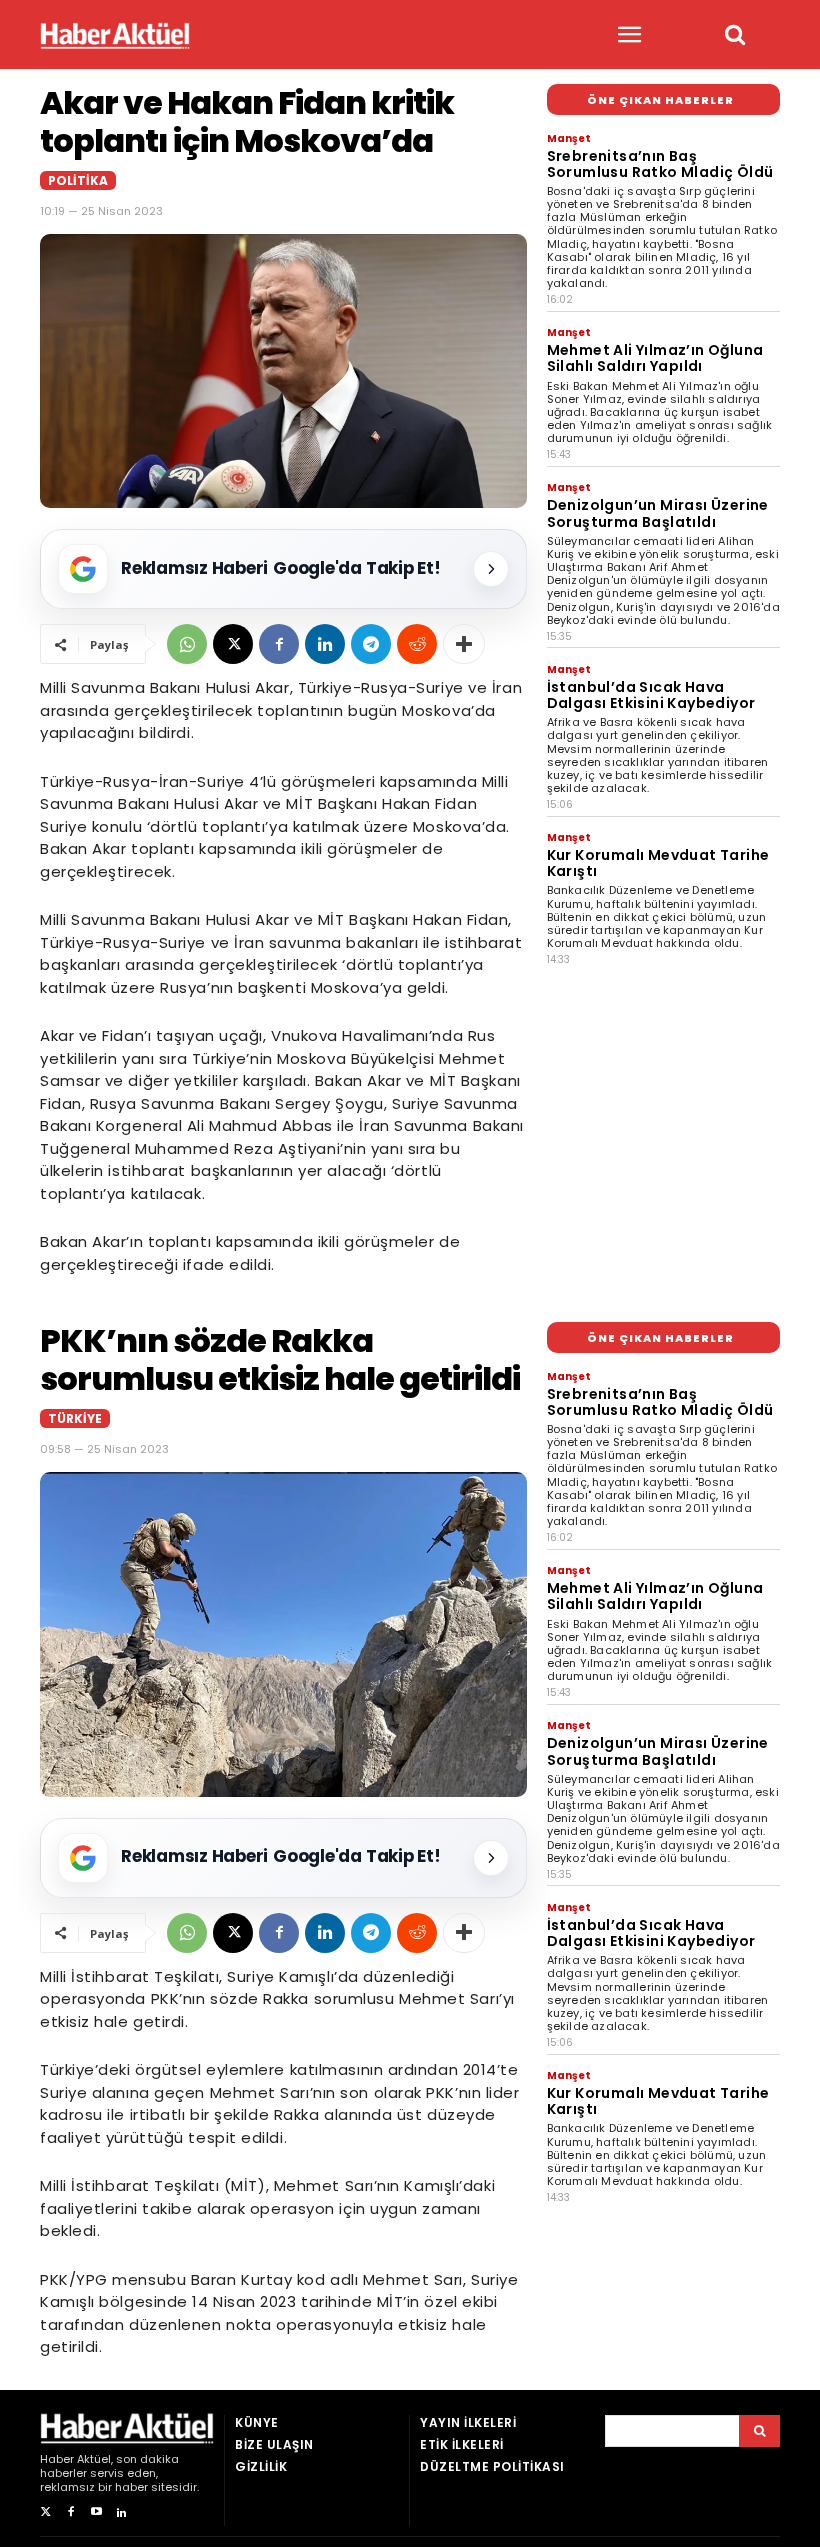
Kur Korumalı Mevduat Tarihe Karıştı (658, 863)
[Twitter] (45, 2512)
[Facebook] (279, 644)
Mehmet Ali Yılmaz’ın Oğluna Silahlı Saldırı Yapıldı (655, 358)
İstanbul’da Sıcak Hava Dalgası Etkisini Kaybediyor (651, 695)
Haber (57, 2459)
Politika (78, 180)
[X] (233, 644)
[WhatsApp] (187, 644)
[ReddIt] (417, 644)
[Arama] (759, 2431)
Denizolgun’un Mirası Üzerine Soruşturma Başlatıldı (658, 513)
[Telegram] (371, 644)
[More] (464, 644)
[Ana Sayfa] (115, 35)
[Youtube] (96, 2512)
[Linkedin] (325, 644)
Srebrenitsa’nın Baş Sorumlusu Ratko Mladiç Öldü (660, 164)
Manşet (569, 138)
